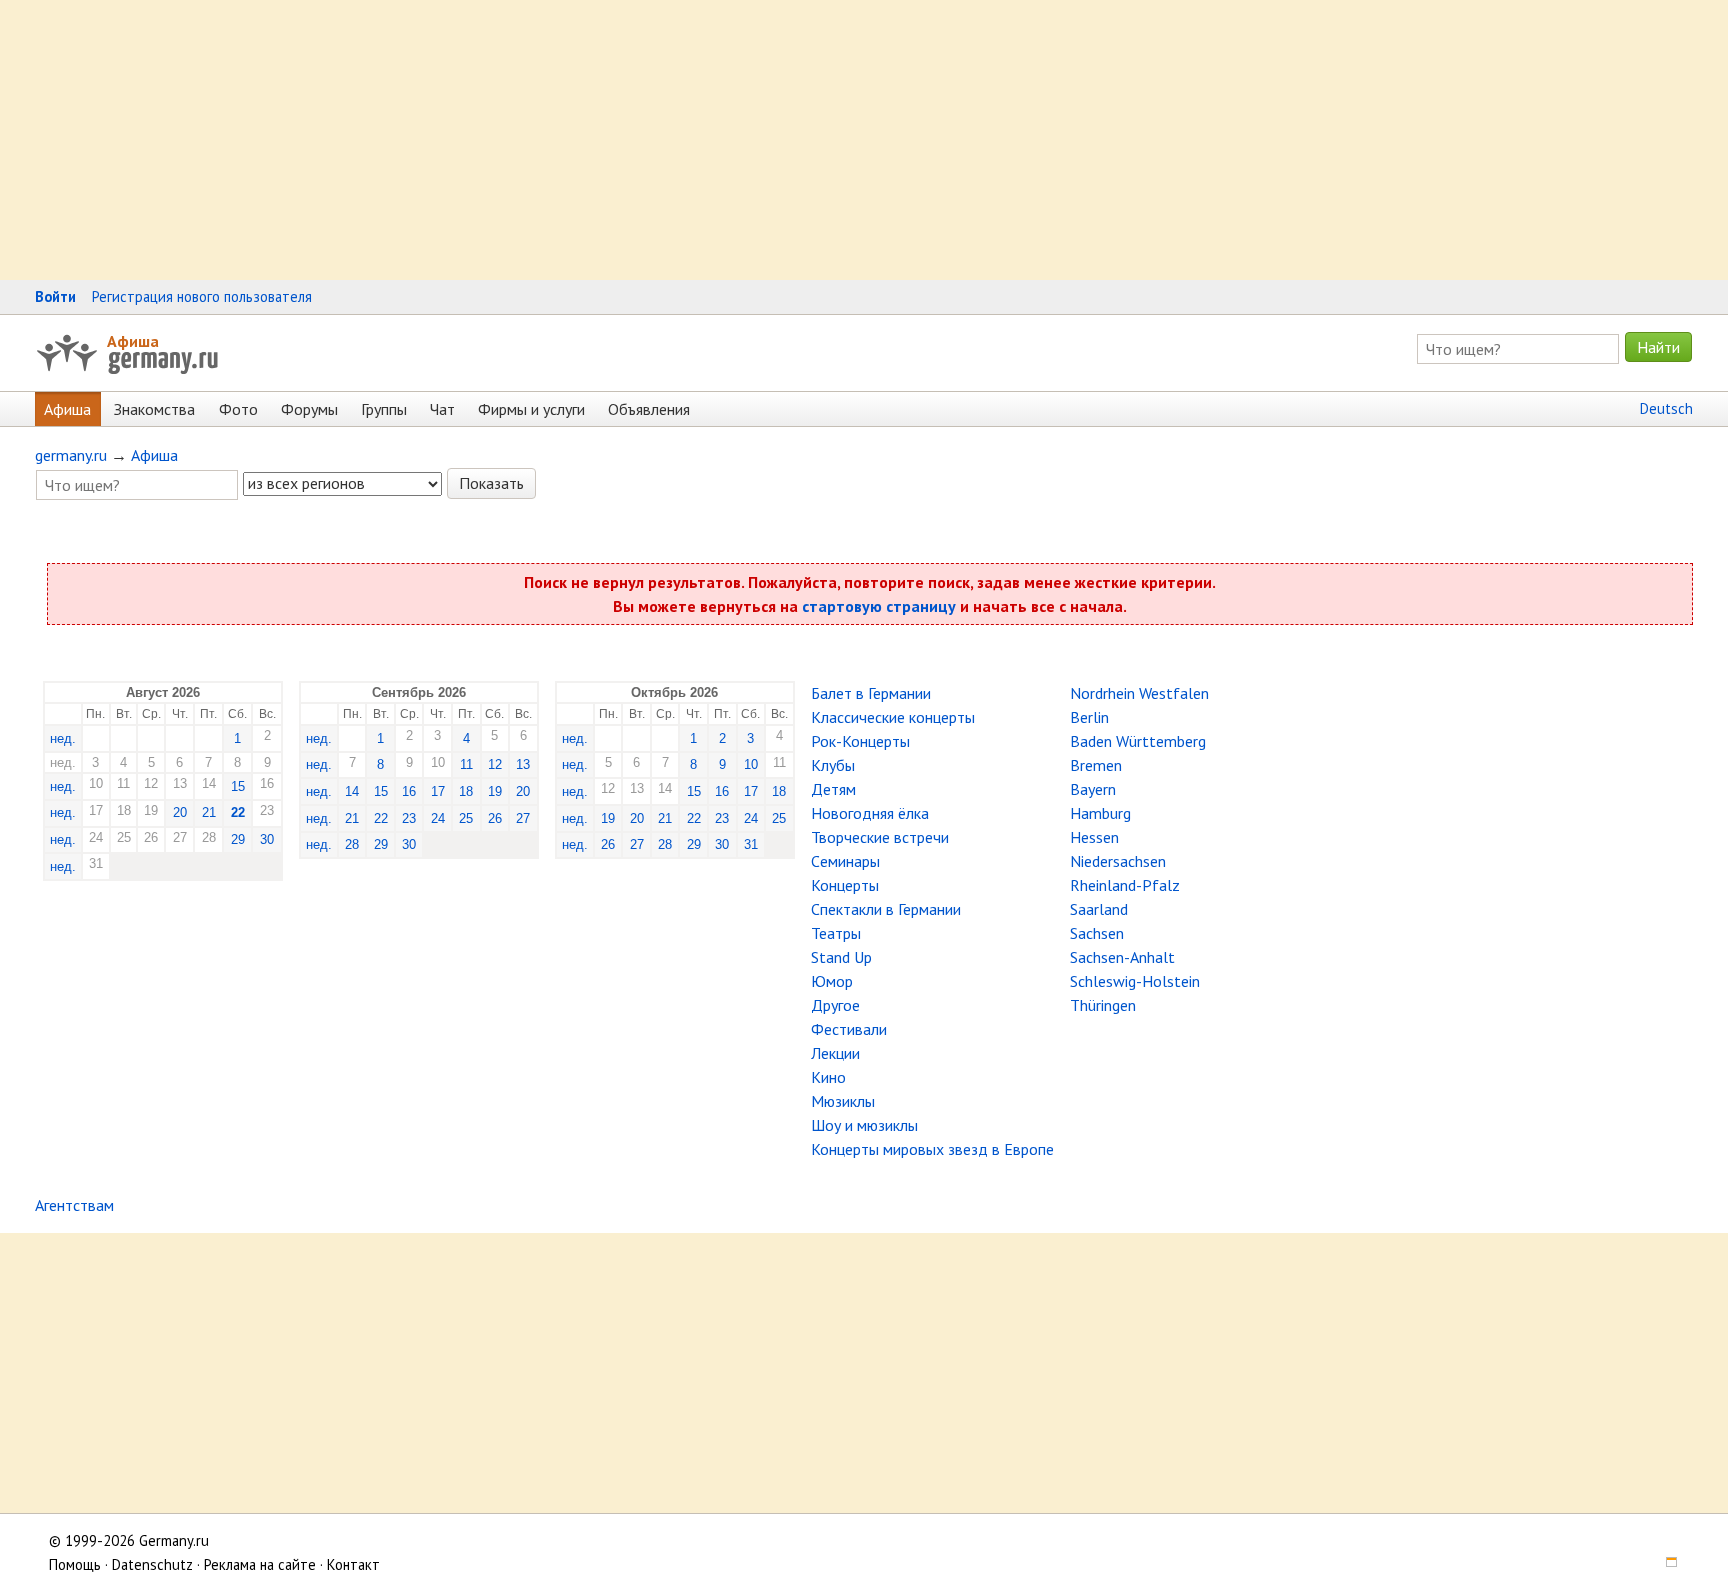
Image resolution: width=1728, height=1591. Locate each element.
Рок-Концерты (860, 741)
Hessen (1094, 837)
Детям (833, 789)
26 (495, 818)
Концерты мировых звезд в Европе (932, 1149)
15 (238, 786)
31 (751, 844)
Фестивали (849, 1029)
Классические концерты (893, 717)
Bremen (1096, 765)
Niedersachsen (1118, 861)
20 (180, 812)
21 (209, 812)
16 (409, 791)
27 (523, 818)
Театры (836, 933)
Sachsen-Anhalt (1122, 957)
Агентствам (74, 1205)
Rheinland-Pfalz (1125, 885)
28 (352, 844)
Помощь (75, 1564)
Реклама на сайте (260, 1564)
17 (438, 791)
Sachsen (1097, 933)
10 (751, 764)
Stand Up (841, 957)
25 (466, 818)
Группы (384, 409)
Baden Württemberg (1138, 741)
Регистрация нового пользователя (202, 296)
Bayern (1093, 789)
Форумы (309, 409)
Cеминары (845, 861)
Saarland (1099, 909)
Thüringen (1103, 1005)
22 (238, 812)
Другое (835, 1005)
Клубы (833, 765)
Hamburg (1100, 813)
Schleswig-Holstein (1135, 981)
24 (438, 818)
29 (238, 839)
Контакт (353, 1564)
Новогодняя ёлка (870, 813)
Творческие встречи (880, 837)
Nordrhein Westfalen (1139, 693)
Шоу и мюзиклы (864, 1125)
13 (523, 764)
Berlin (1089, 717)
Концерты (845, 885)
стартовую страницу (879, 606)
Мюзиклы (843, 1101)
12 (495, 764)
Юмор (832, 981)
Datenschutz (152, 1564)
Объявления (649, 409)
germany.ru (71, 455)
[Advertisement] (600, 140)
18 (466, 791)
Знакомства (154, 409)
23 (409, 818)
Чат (442, 409)
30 (267, 839)
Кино (828, 1077)
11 (466, 764)
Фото (238, 409)
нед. (63, 738)
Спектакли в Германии (886, 909)
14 (352, 791)
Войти (55, 296)
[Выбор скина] (1665, 1564)
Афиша (133, 341)
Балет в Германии (871, 693)
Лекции (835, 1053)
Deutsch (1666, 408)
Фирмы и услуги (531, 409)
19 (495, 791)
